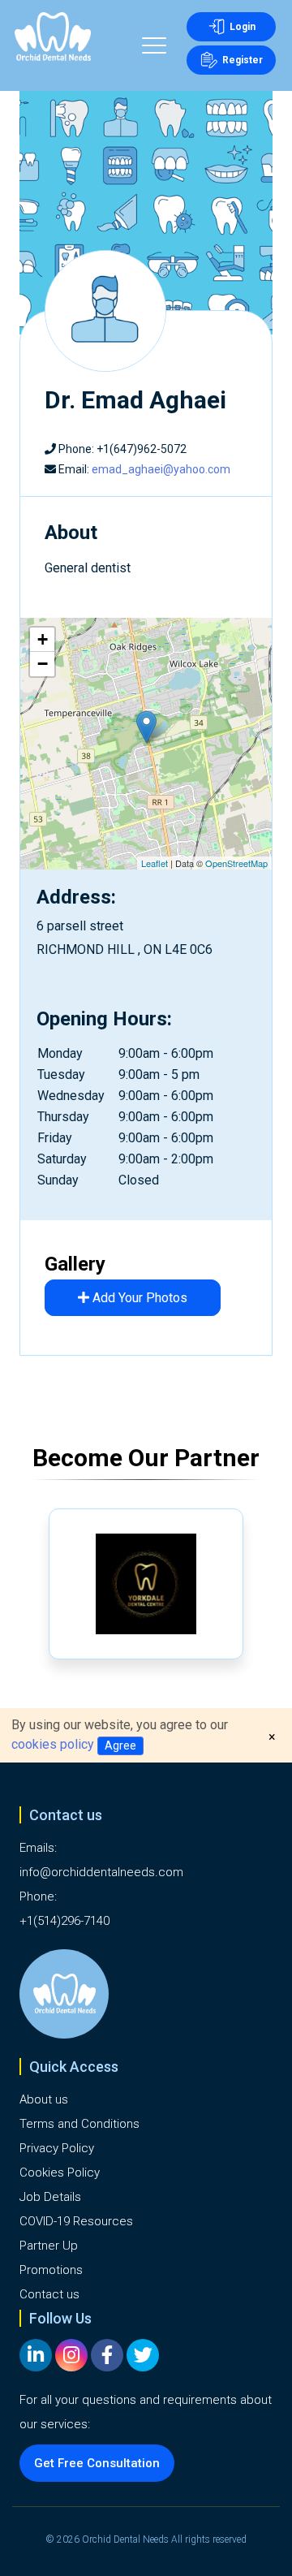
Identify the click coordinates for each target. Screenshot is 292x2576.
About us (44, 2099)
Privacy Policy (57, 2148)
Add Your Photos (138, 1298)
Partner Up (49, 2246)
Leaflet (155, 863)
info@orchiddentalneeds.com (101, 1872)
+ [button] (43, 639)
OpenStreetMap (236, 863)
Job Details (50, 2197)
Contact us (49, 2294)
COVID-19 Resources (76, 2221)
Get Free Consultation (97, 2463)
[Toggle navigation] (154, 48)
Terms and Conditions (79, 2124)
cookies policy (53, 1744)
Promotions (51, 2270)
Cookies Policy (60, 2173)
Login (243, 27)
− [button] (43, 664)
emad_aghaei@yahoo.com (161, 469)
